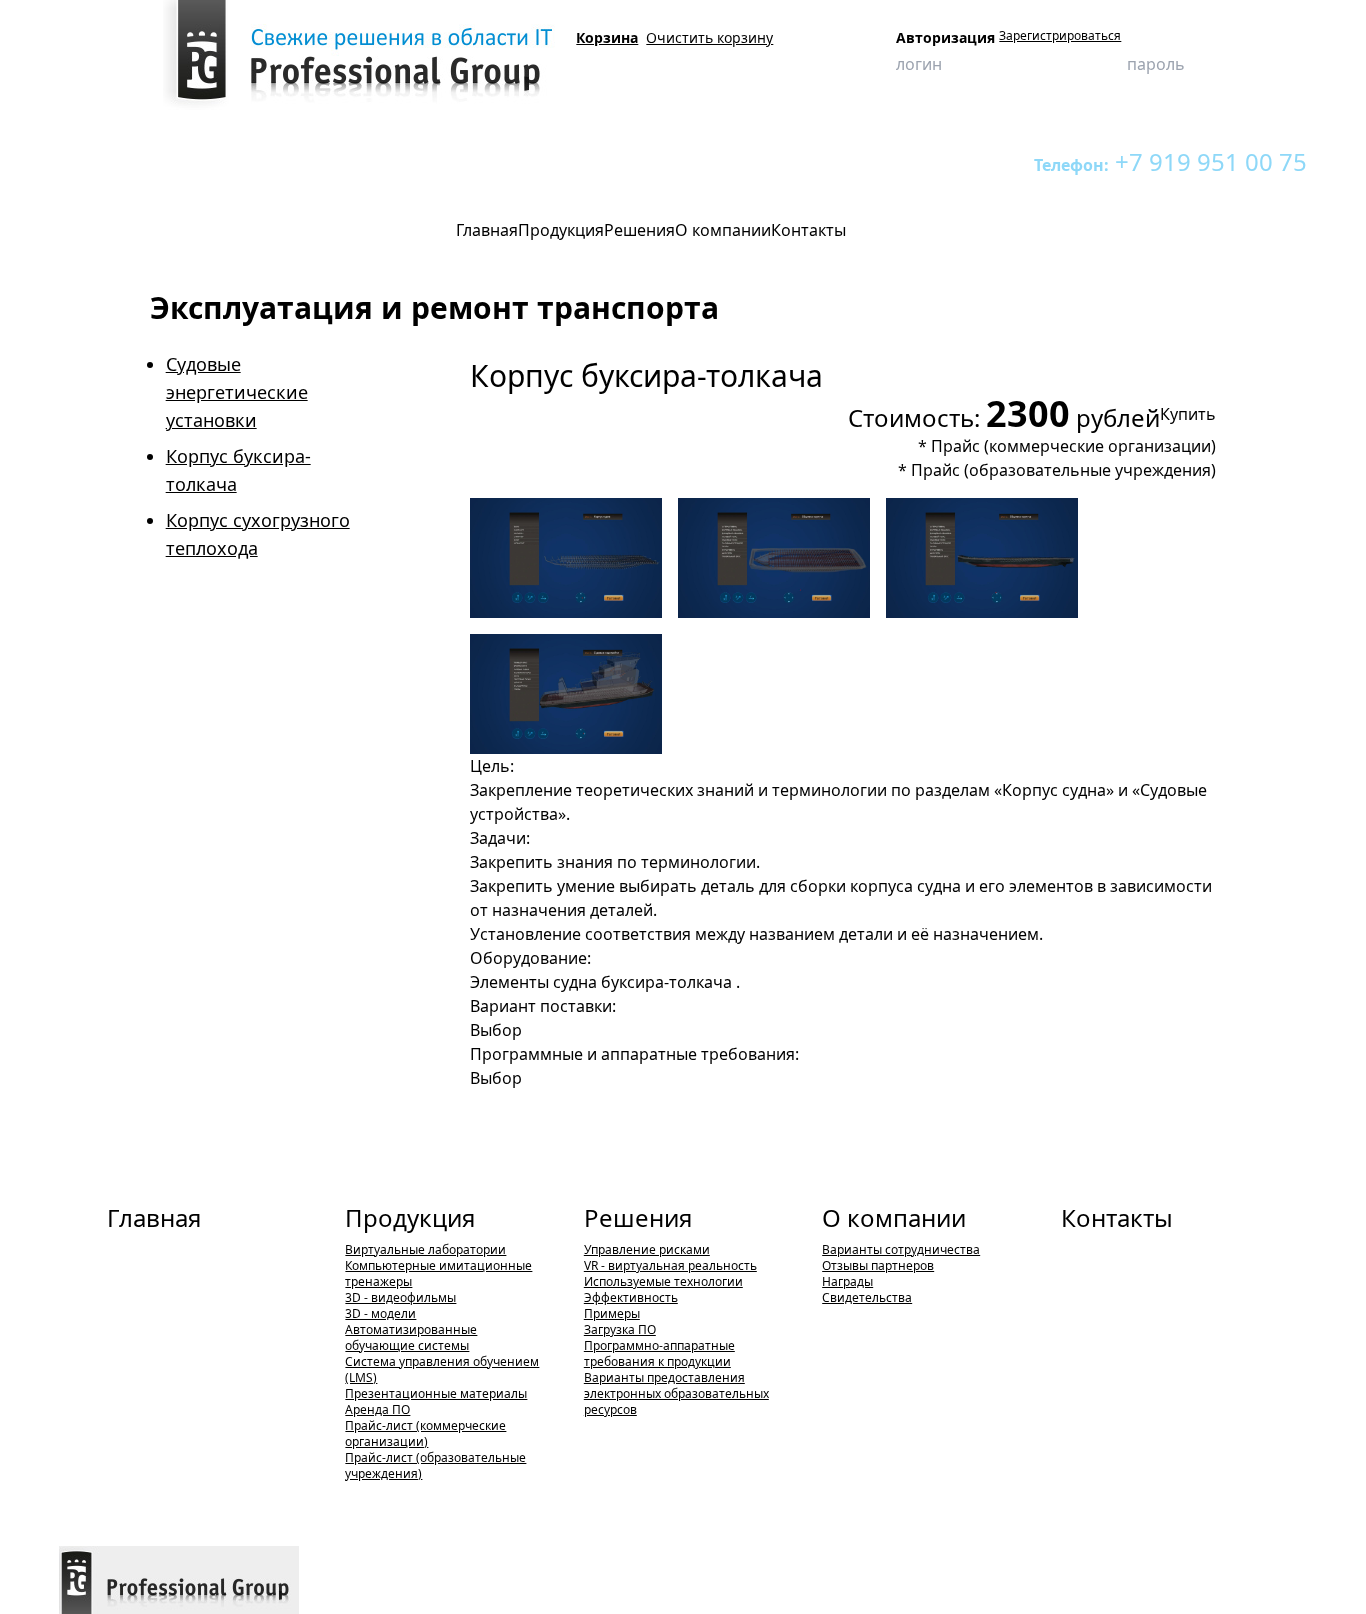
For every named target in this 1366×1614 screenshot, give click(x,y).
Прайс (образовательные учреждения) (1063, 470)
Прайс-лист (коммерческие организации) (425, 1433)
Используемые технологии (663, 1281)
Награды (847, 1281)
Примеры (612, 1313)
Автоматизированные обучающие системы (411, 1337)
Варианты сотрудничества (901, 1249)
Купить (1188, 414)
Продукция (166, 161)
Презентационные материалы (436, 1393)
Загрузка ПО (620, 1329)
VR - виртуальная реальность (670, 1265)
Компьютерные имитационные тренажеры (438, 1273)
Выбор (496, 1030)
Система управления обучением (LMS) (442, 1369)
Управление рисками (647, 1249)
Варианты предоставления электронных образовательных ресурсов (676, 1393)
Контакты (1117, 1217)
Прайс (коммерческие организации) (1073, 446)
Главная (154, 1217)
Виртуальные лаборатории (295, 161)
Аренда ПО (377, 1409)
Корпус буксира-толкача (690, 161)
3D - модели (380, 1313)
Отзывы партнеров (878, 1265)
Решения (638, 1217)
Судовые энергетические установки (237, 392)
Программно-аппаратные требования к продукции (659, 1353)
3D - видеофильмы (400, 1297)
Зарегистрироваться (1060, 36)
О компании (894, 1217)
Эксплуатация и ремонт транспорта (498, 161)
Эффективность (631, 1297)
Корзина (607, 37)
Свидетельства (867, 1297)
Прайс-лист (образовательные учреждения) (435, 1465)
